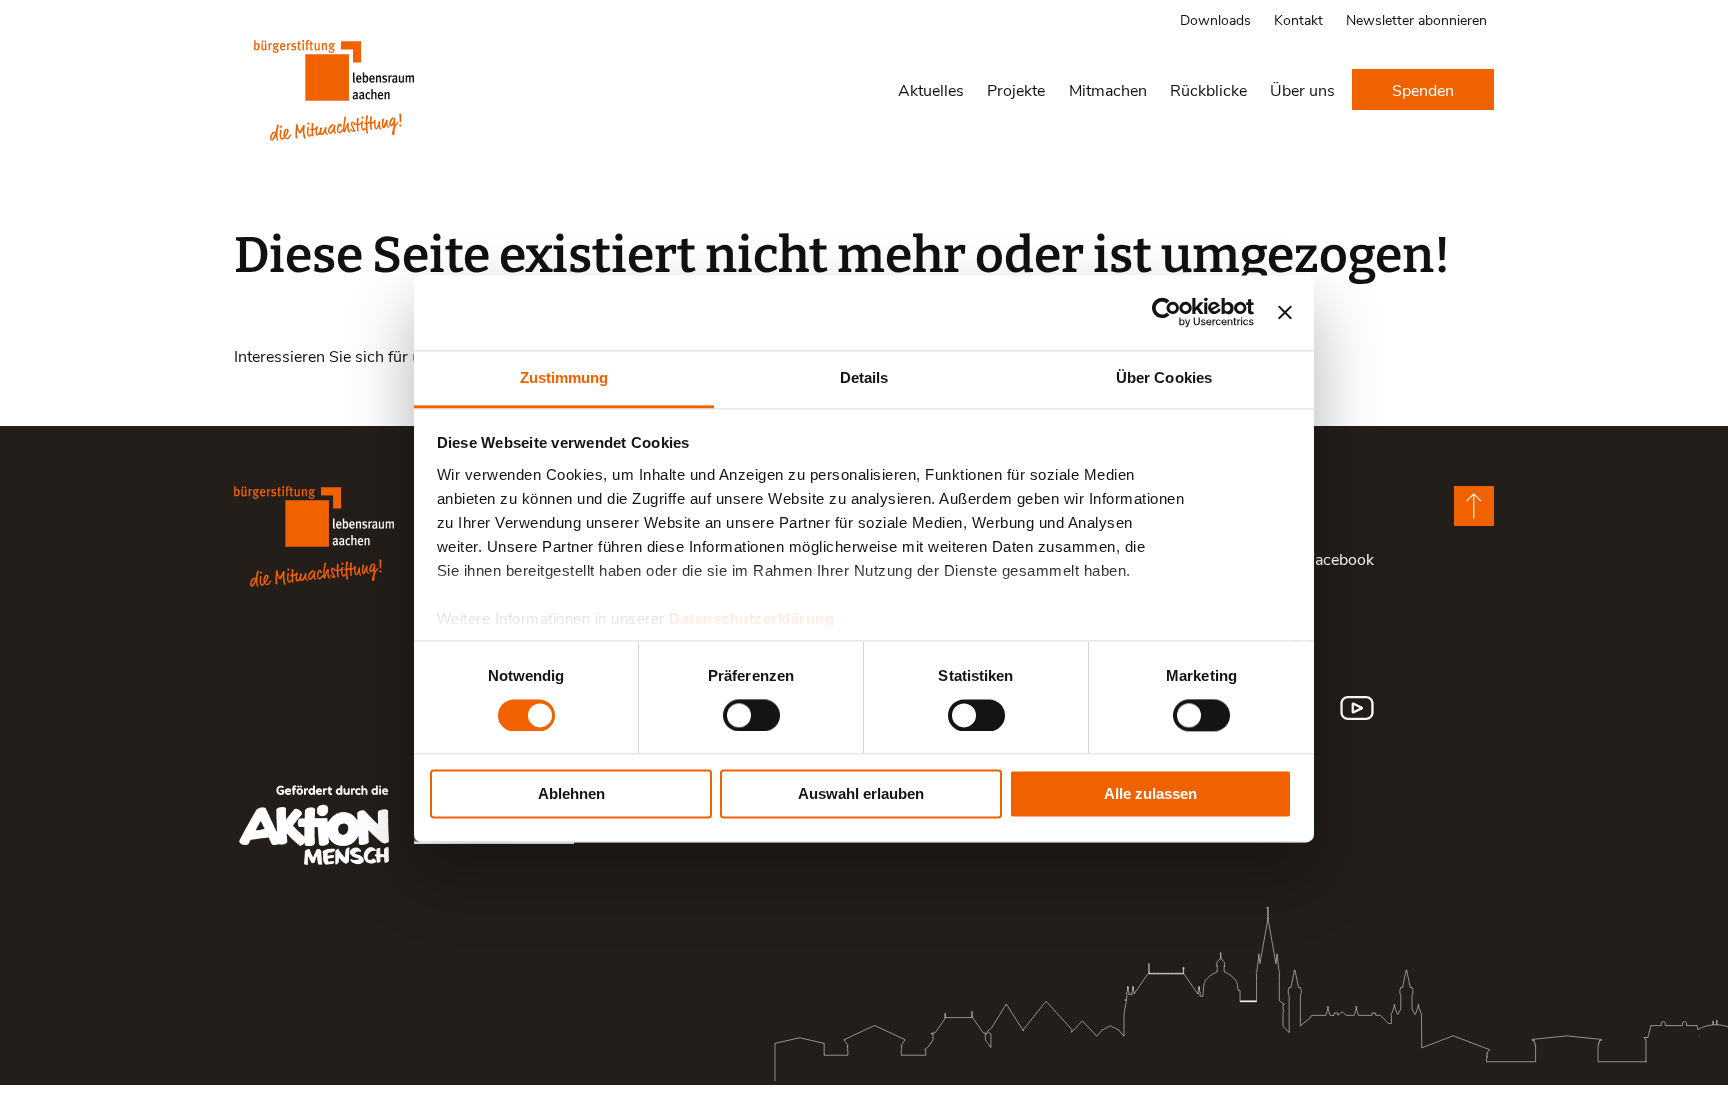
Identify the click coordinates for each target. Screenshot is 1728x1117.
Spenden (1423, 89)
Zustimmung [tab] (564, 377)
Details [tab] (864, 377)
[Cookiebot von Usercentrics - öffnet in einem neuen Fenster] (1166, 312)
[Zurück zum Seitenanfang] (1474, 506)
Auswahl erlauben (861, 794)
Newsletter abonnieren (1416, 19)
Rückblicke (1208, 89)
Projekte (1016, 89)
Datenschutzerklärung (751, 618)
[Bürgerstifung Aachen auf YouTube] (1357, 708)
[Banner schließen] (1285, 312)
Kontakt (1298, 19)
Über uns (1302, 89)
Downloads (1215, 19)
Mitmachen (1108, 89)
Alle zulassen (1150, 794)
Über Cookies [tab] (1164, 377)
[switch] (751, 715)
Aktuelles (931, 89)
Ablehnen (571, 794)
